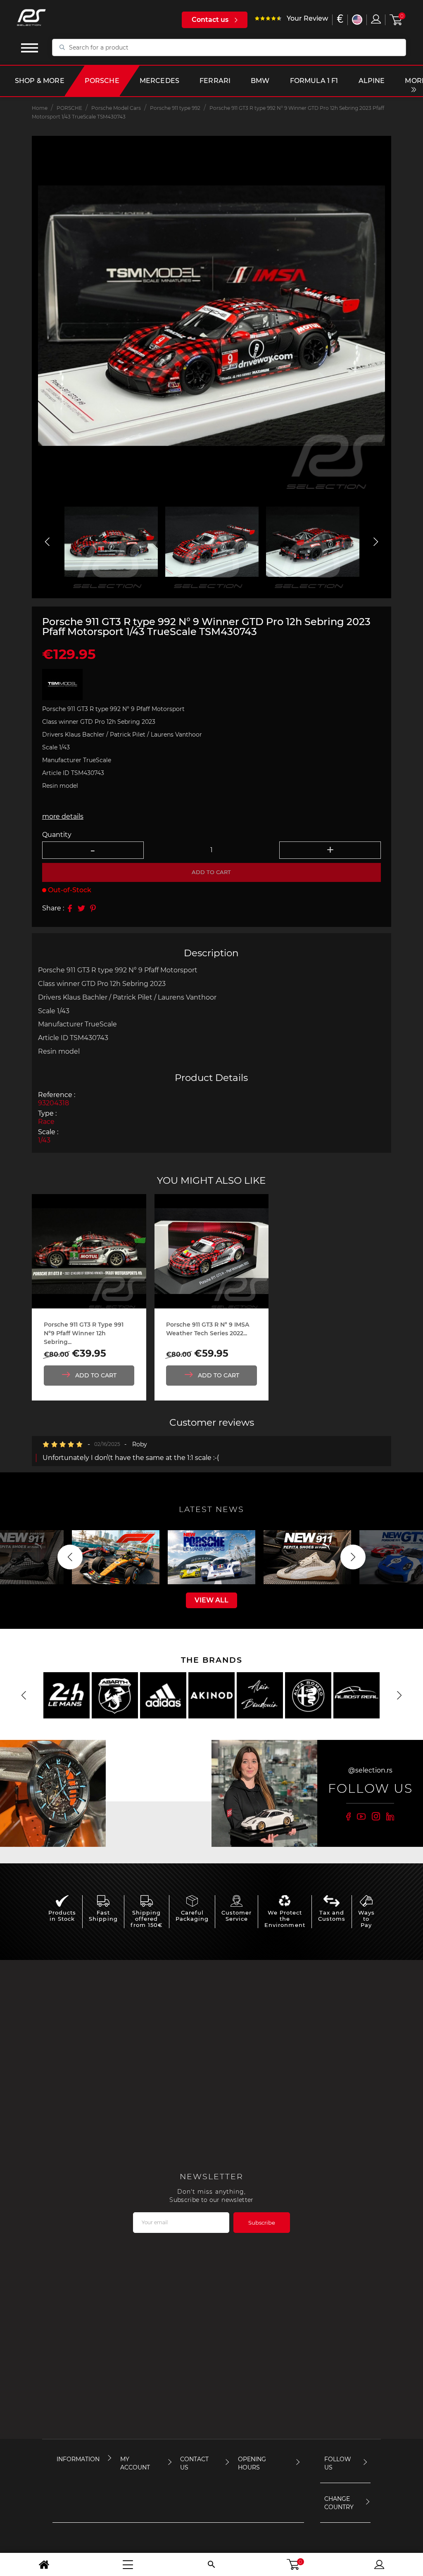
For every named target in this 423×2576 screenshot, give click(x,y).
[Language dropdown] (357, 20)
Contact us (210, 20)
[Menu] (128, 2564)
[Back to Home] (44, 2564)
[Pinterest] (93, 908)
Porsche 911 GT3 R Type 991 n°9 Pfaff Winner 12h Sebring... (84, 1333)
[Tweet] (81, 908)
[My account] (379, 2564)
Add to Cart (96, 1375)
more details (63, 816)
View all (211, 1600)
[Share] (70, 908)
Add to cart (211, 872)
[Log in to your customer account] (376, 19)
